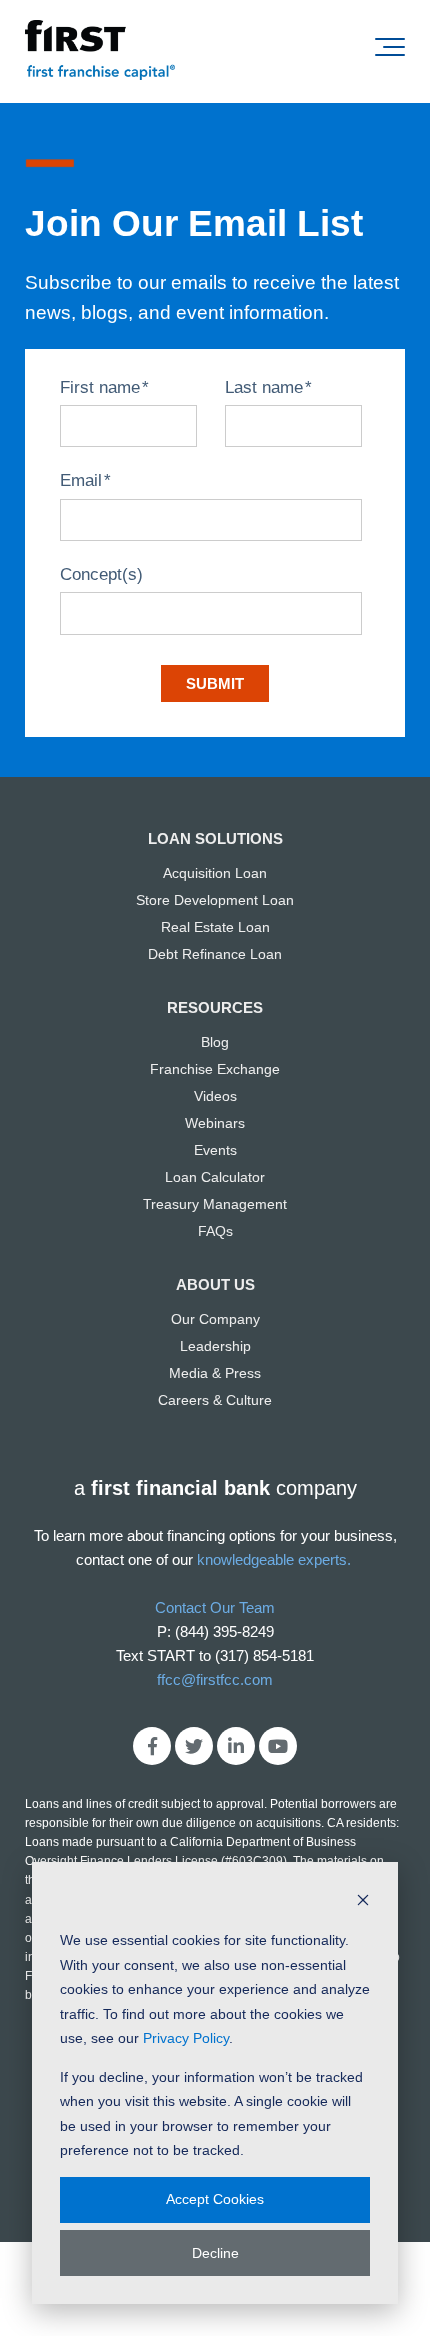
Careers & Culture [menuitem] (215, 1400)
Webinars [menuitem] (215, 1123)
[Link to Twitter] (194, 1746)
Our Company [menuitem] (215, 1319)
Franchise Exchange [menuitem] (215, 1069)
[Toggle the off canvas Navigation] (390, 51)
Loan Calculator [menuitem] (215, 1177)
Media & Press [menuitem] (215, 1373)
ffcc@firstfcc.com (215, 1679)
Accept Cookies (215, 2199)
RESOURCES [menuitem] (215, 1007)
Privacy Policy (186, 2038)
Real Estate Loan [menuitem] (215, 927)
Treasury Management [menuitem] (215, 1204)
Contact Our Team (215, 1607)
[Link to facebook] (152, 1746)
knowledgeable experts (272, 1559)
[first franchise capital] (100, 51)
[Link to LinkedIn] (236, 1746)
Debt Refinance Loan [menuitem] (215, 954)
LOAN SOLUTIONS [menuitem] (215, 838)
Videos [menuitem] (215, 1096)
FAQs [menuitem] (215, 1231)
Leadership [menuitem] (215, 1346)
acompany (215, 1488)
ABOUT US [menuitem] (215, 1284)
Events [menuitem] (215, 1150)
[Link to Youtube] (278, 1746)
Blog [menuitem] (215, 1042)
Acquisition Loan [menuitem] (215, 873)
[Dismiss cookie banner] (363, 1902)
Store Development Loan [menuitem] (215, 900)
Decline (215, 2253)
